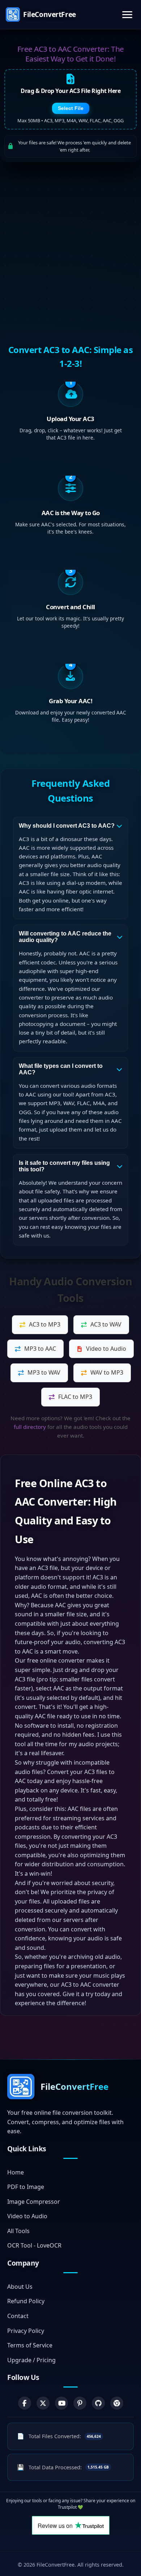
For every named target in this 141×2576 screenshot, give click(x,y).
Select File (71, 108)
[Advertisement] (70, 247)
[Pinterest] (80, 2403)
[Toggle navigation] (127, 15)
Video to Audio (106, 1349)
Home (16, 2172)
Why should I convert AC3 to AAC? (67, 826)
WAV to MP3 (107, 1372)
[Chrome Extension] (117, 2403)
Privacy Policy (26, 2331)
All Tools (18, 2231)
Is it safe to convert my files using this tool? (64, 1166)
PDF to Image (26, 2187)
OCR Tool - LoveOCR (34, 2245)
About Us (20, 2287)
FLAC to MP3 (75, 1397)
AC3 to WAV (106, 1324)
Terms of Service (30, 2345)
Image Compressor (34, 2202)
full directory (30, 1427)
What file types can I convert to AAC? (61, 1069)
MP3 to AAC (40, 1349)
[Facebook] (25, 2403)
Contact (18, 2316)
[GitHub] (98, 2403)
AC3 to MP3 (45, 1324)
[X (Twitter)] (43, 2403)
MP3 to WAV (44, 1372)
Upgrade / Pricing (31, 2360)
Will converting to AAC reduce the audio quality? (65, 937)
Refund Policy (26, 2301)
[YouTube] (61, 2403)
